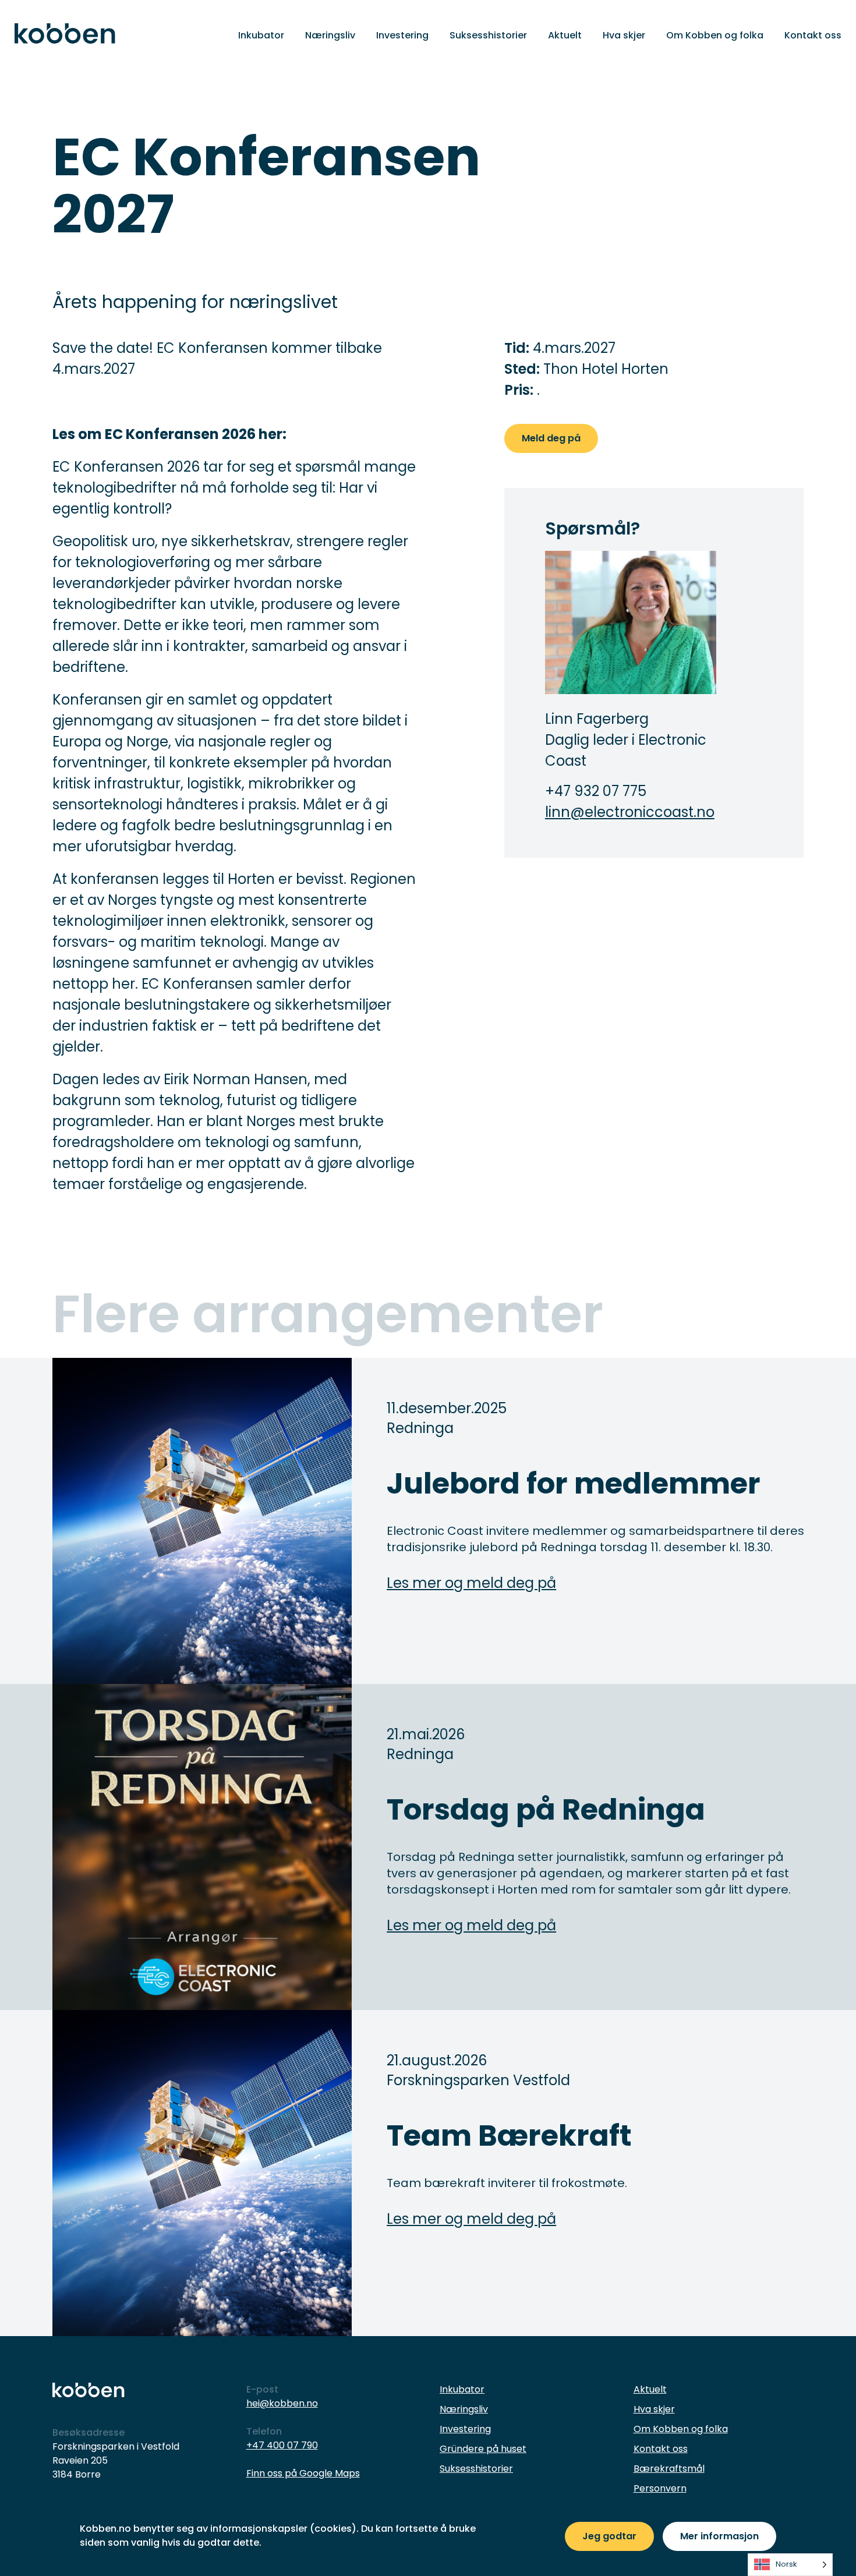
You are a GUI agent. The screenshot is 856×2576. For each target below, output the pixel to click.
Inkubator (261, 35)
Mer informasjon (719, 2536)
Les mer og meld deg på (471, 1583)
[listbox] (790, 2565)
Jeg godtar (609, 2536)
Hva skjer (624, 35)
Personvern (660, 2488)
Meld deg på (551, 438)
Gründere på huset (483, 2449)
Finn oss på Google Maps (303, 2473)
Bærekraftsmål (669, 2469)
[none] (790, 2565)
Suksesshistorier (488, 35)
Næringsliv (330, 35)
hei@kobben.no (282, 2403)
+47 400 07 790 (282, 2445)
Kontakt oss (813, 35)
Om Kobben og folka (715, 35)
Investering (402, 35)
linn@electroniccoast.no (630, 812)
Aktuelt (565, 35)
